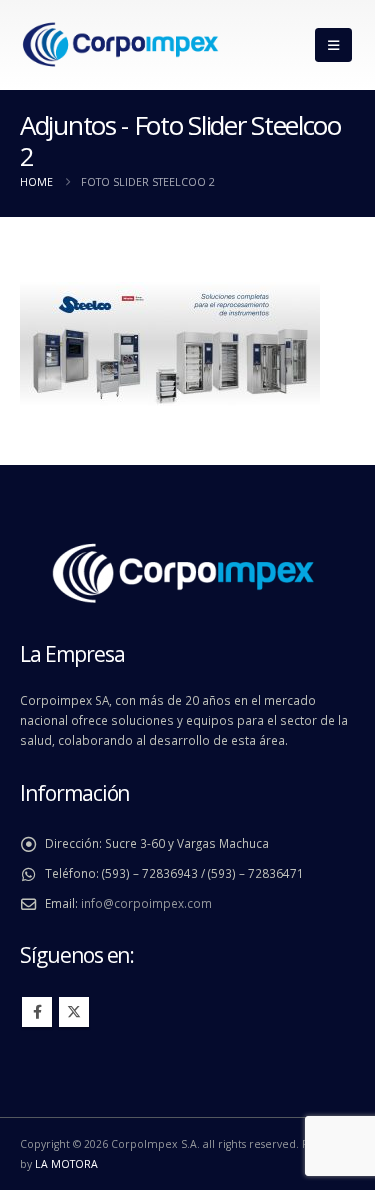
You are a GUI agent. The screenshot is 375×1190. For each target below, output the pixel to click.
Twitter (74, 1012)
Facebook (37, 1012)
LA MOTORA (66, 1164)
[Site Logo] (120, 45)
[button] (333, 45)
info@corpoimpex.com (146, 903)
